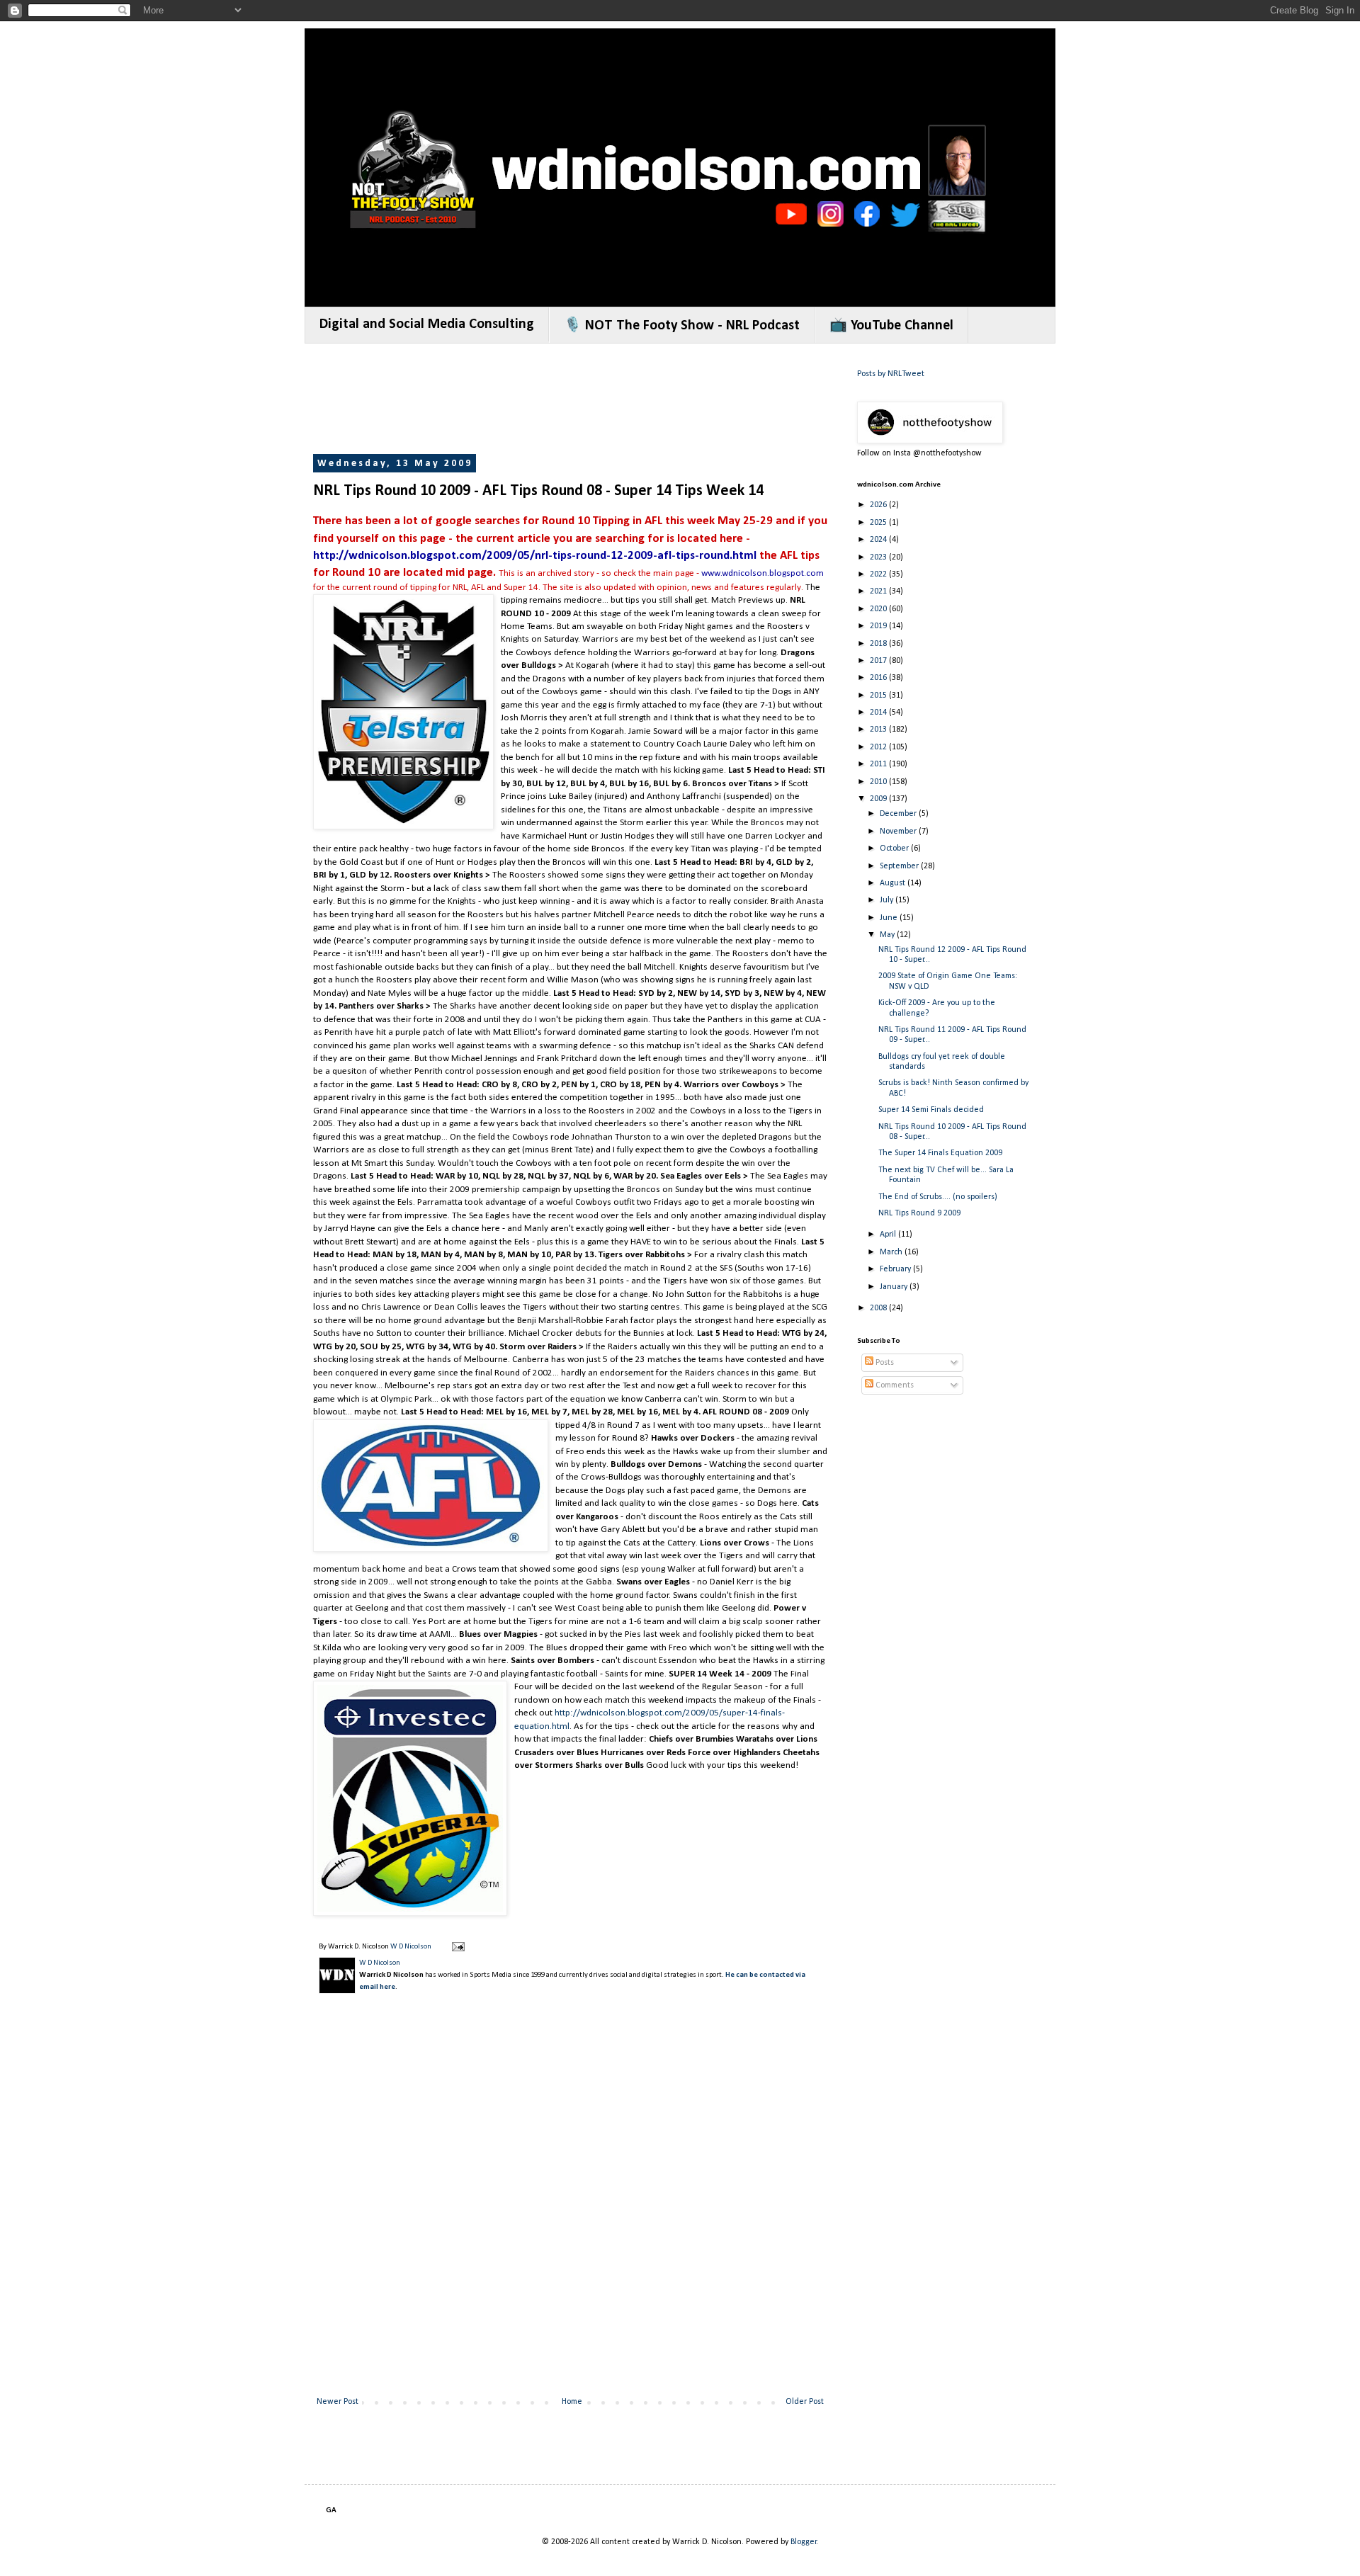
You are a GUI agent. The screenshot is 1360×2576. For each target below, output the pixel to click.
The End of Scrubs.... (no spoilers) (938, 1197)
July (888, 900)
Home (572, 2402)
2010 (879, 782)
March (892, 1252)
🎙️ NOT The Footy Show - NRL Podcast (682, 326)
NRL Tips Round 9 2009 (919, 1213)
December (899, 814)
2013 (879, 730)
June (890, 918)
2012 (879, 747)
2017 (879, 661)
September (900, 866)
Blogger (804, 2542)
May (888, 935)
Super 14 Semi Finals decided (931, 1110)
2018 (879, 644)
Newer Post (338, 2402)
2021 (879, 591)
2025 (879, 523)
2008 (879, 1308)
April (889, 1235)
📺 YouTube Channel (891, 326)
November (899, 832)
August (894, 883)
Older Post (805, 2402)
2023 (879, 557)
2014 (879, 713)
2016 (879, 678)
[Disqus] (570, 2207)
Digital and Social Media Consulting (427, 324)
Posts (884, 1363)
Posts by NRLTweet (891, 374)
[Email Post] (457, 1947)
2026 (879, 505)
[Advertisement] (571, 400)
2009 (879, 799)
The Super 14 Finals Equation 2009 (940, 1153)
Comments (894, 1385)
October (895, 849)
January (895, 1287)
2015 (879, 696)
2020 (879, 609)
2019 (879, 626)
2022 (879, 574)
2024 (879, 540)
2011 (879, 764)
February (896, 1269)
